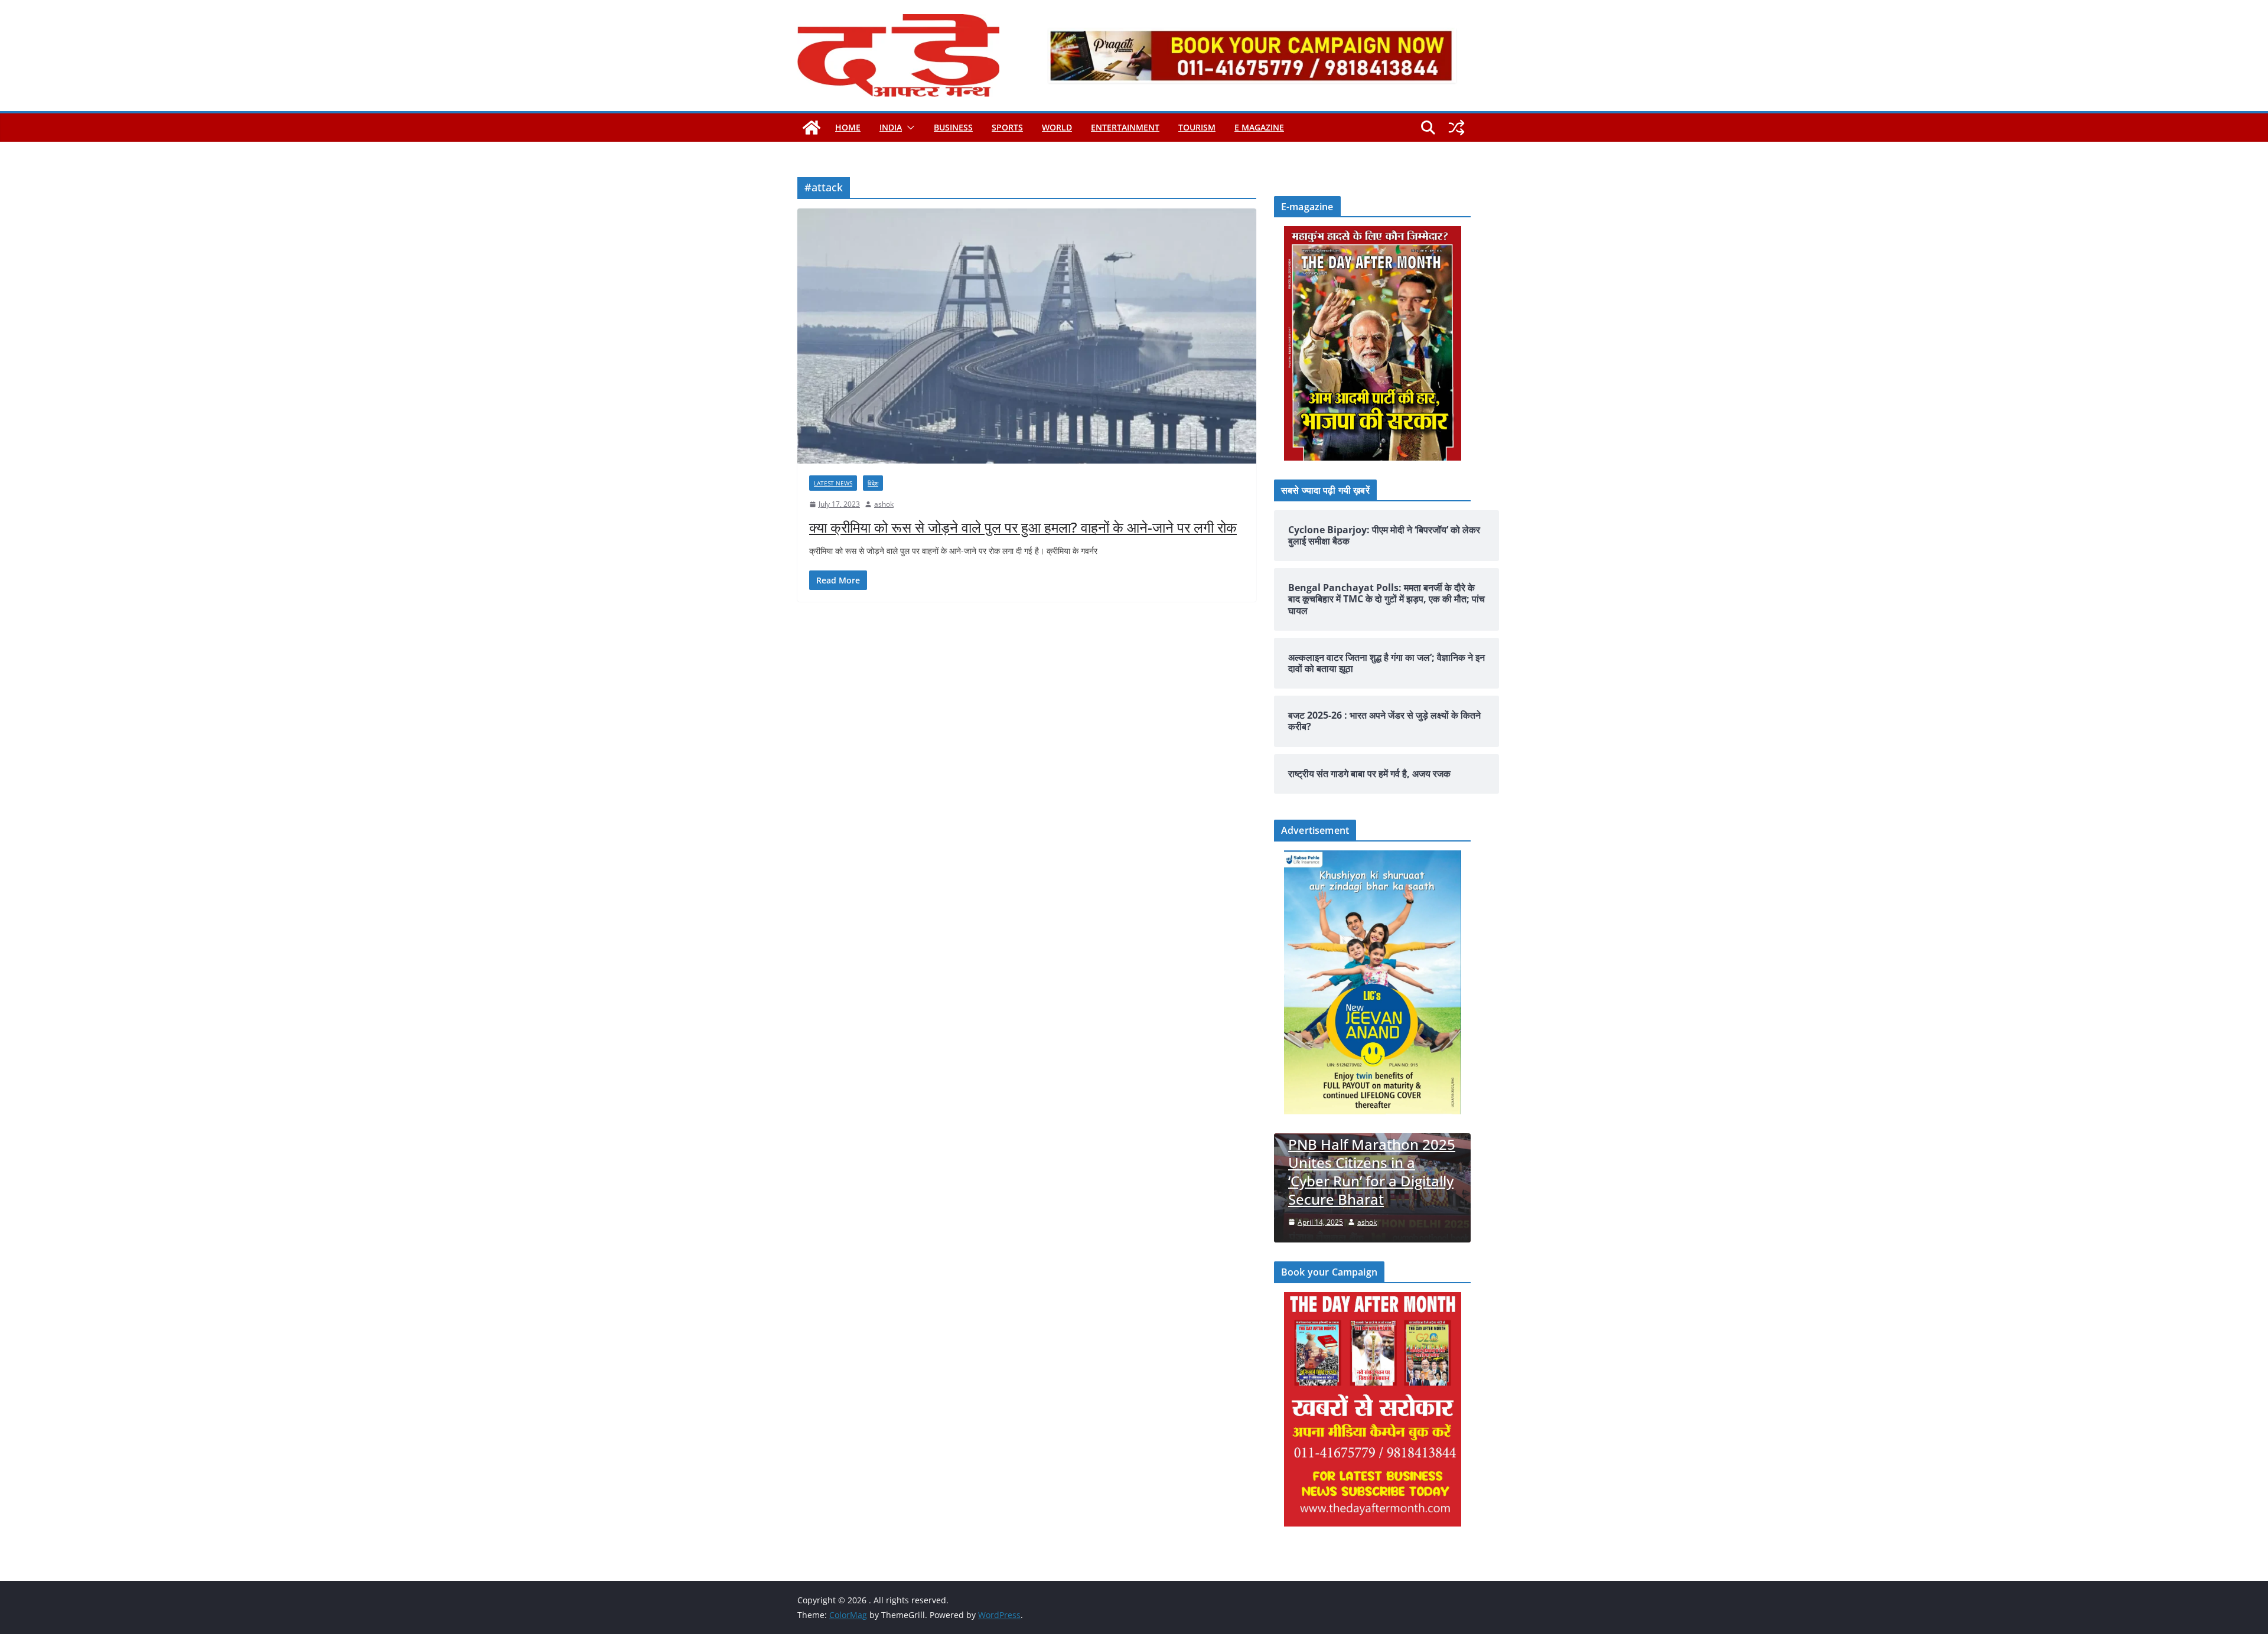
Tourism (1197, 127)
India (891, 127)
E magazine (1259, 127)
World (1057, 127)
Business (953, 127)
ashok (884, 504)
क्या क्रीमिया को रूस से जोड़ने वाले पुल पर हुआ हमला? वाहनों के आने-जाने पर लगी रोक (1023, 527)
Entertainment (1125, 127)
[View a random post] (1456, 128)
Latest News (833, 483)
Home (848, 127)
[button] (908, 128)
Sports (1007, 127)
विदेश (873, 483)
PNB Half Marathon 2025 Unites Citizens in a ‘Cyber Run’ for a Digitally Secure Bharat (1372, 1172)
